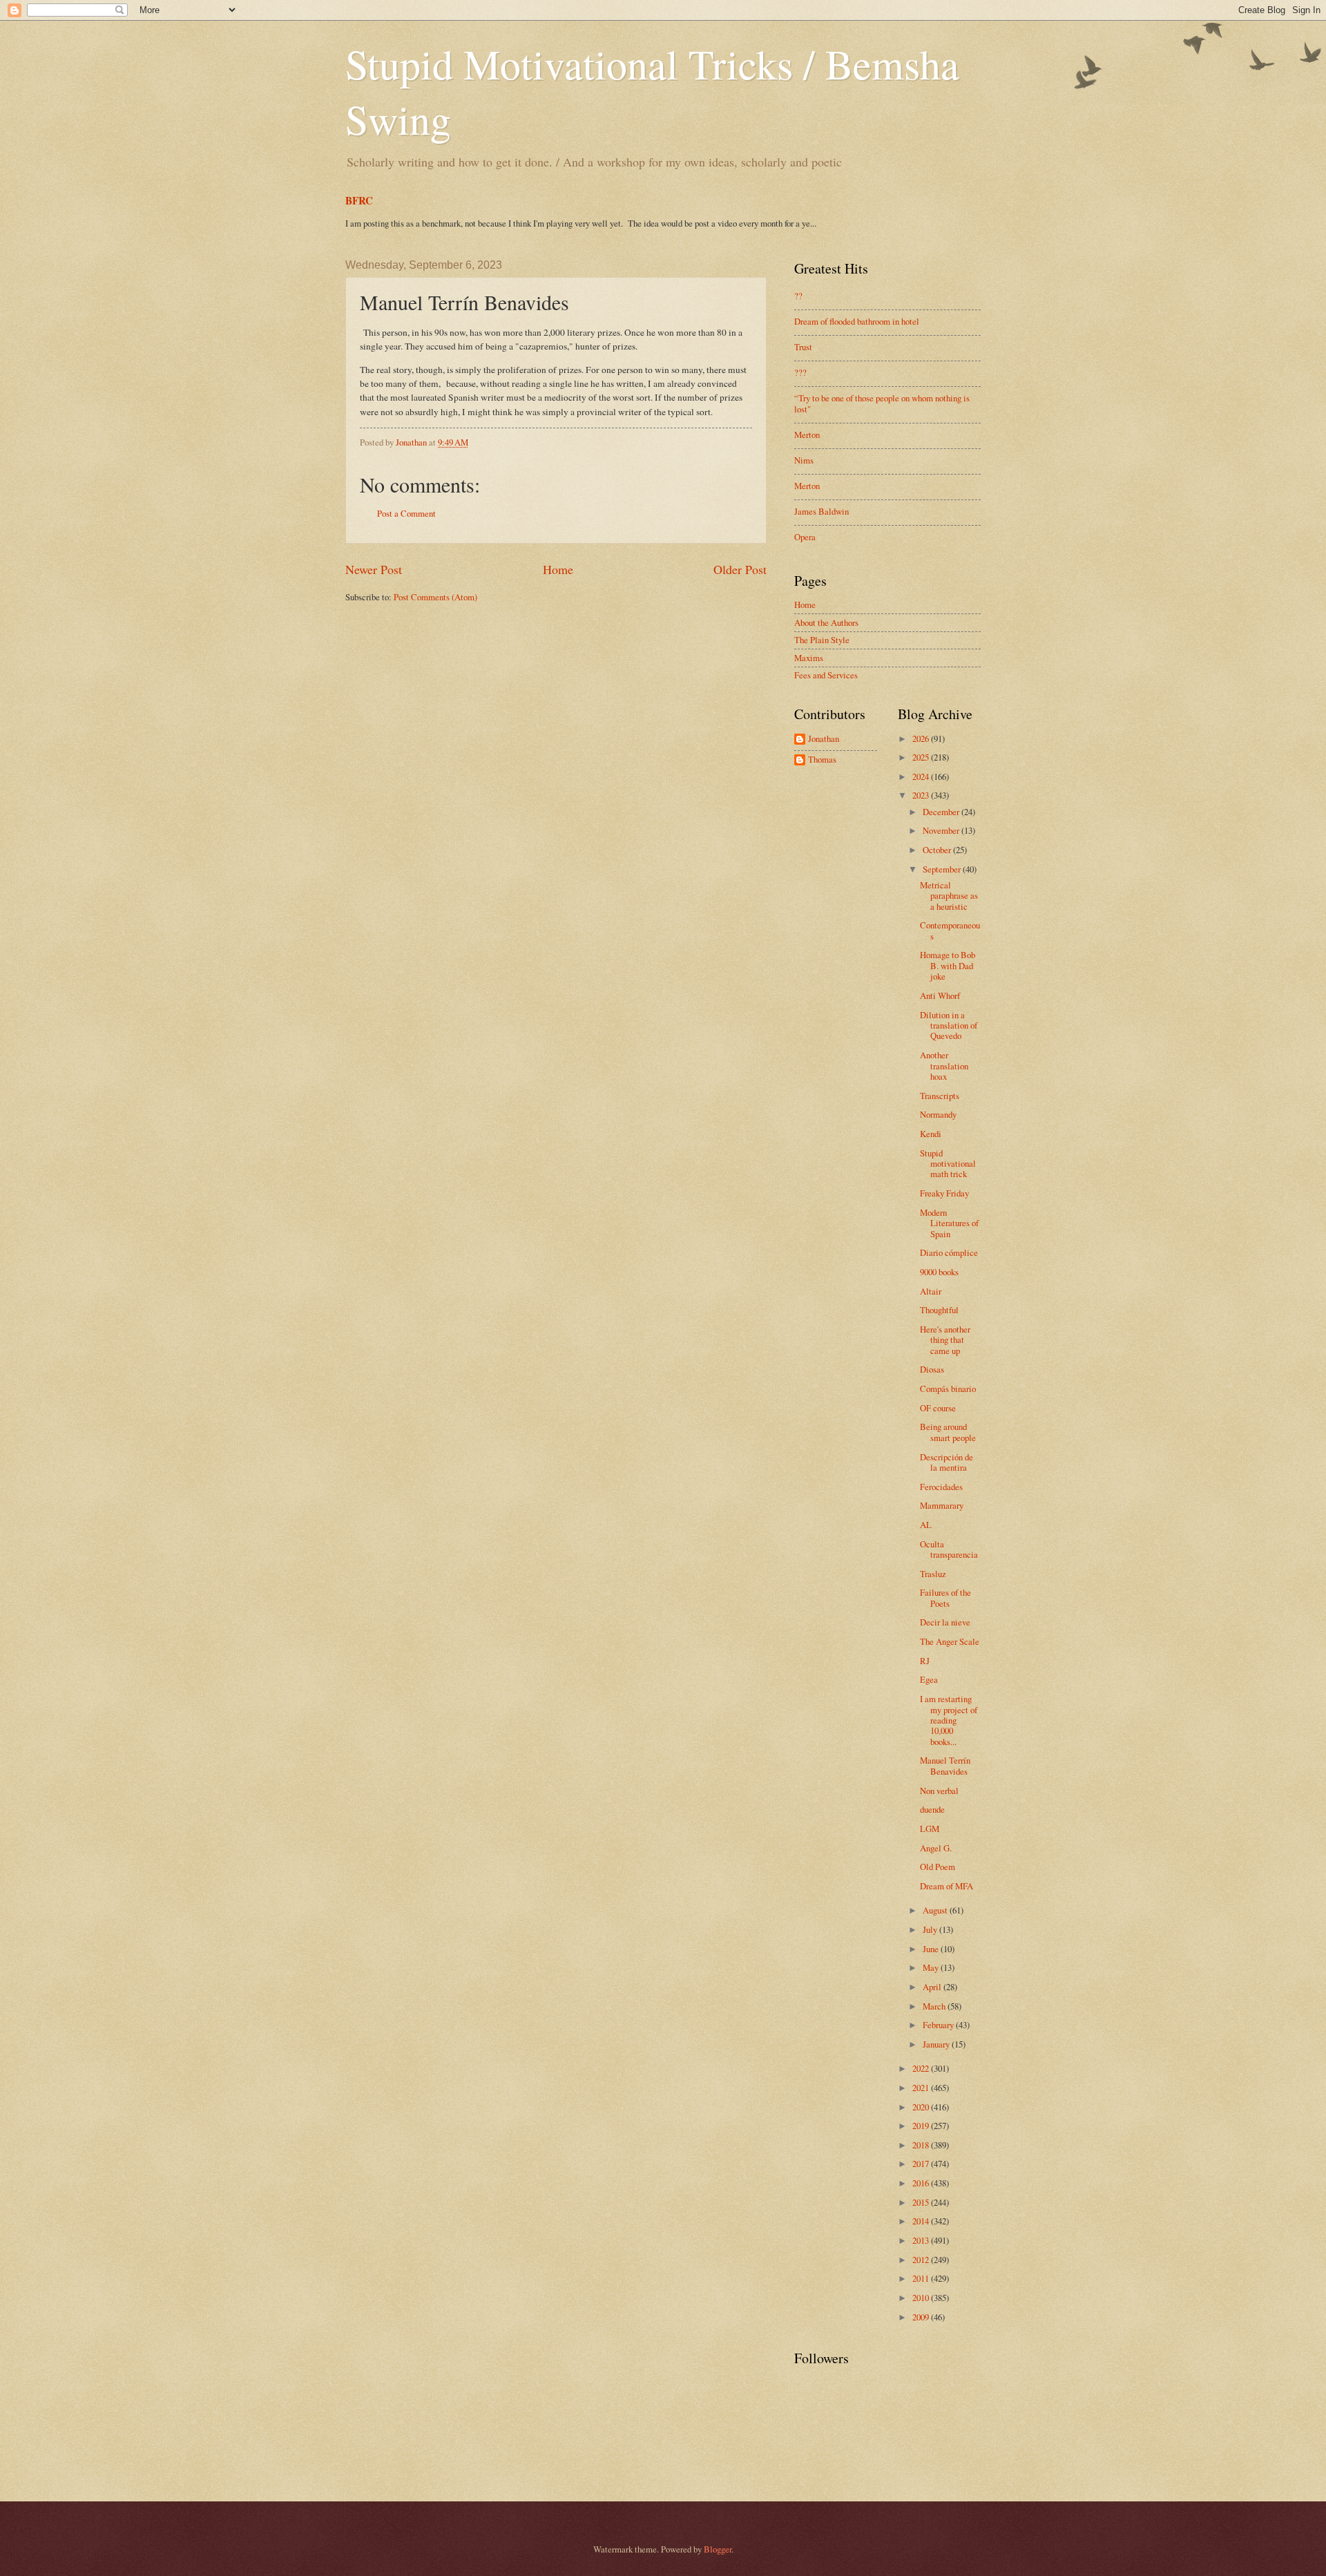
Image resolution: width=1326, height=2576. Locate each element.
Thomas (822, 760)
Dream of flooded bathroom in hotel (857, 321)
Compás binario (948, 1389)
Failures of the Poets (945, 1597)
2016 (922, 2183)
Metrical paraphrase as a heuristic (949, 896)
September (943, 869)
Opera (805, 537)
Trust (803, 347)
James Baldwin (821, 511)
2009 (922, 2317)
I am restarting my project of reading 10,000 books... (949, 1720)
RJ (925, 1661)
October (938, 850)
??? (800, 372)
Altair (931, 1291)
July (931, 1929)
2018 (922, 2145)
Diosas (932, 1369)
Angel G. (936, 1848)
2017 (922, 2164)
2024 (922, 776)
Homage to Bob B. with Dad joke (948, 965)
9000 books (939, 1272)
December (942, 812)
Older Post (740, 569)
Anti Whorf (940, 995)
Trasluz (933, 1574)
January (937, 2044)
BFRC (359, 200)
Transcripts (940, 1096)
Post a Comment (406, 513)
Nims (804, 460)
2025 (922, 757)
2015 (922, 2202)
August (936, 1910)
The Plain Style (822, 640)
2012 (922, 2260)
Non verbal (939, 1791)
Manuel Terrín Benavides (945, 1765)
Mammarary (942, 1505)
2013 (922, 2240)
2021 (922, 2088)
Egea (929, 1679)
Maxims (809, 658)
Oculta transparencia (949, 1549)
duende (932, 1809)
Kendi (931, 1134)
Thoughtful (939, 1310)
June (932, 1949)
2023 (922, 795)
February (939, 2025)
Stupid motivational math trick (948, 1164)
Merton (807, 435)
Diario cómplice (949, 1252)
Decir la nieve (945, 1622)
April (933, 1987)
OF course (938, 1408)
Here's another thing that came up (945, 1340)
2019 (922, 2126)
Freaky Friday (944, 1193)
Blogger (718, 2549)
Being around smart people (948, 1432)
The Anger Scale (950, 1641)
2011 (922, 2278)
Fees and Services (826, 675)
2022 (922, 2068)
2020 (922, 2107)
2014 (922, 2221)
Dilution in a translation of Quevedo (949, 1025)
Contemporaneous (950, 930)
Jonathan (824, 739)
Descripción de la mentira (947, 1462)
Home (558, 569)
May (932, 1967)
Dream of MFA (947, 1886)
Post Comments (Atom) (435, 597)
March (935, 2006)
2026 (922, 738)
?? (798, 296)
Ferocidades (941, 1487)
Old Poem (938, 1867)
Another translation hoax (944, 1066)
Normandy (938, 1114)
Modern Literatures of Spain (949, 1223)
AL (926, 1525)
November (942, 830)
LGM (930, 1829)
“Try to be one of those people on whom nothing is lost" (882, 403)
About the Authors (826, 622)
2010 (922, 2298)
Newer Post (374, 569)
